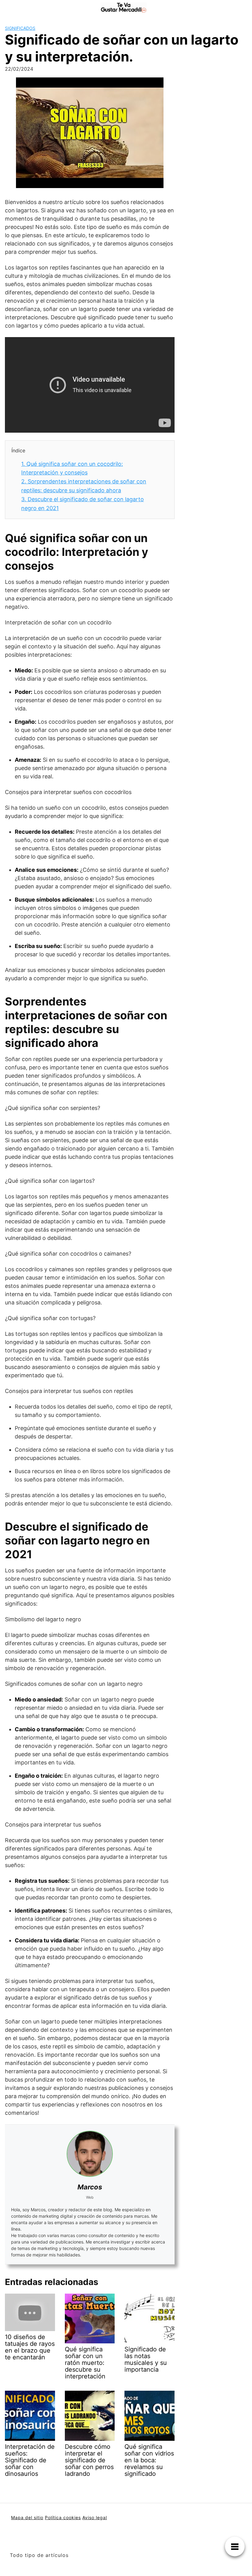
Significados (20, 28)
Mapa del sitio (27, 2517)
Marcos (90, 2187)
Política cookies (63, 2517)
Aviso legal (95, 2517)
